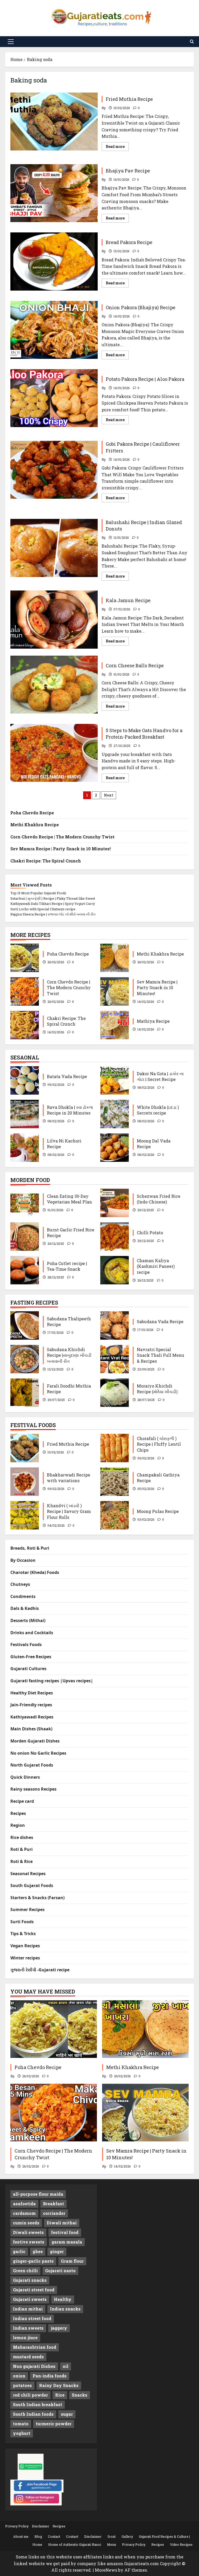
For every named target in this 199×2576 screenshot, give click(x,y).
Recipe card (22, 1801)
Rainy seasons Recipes (33, 1789)
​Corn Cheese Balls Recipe (54, 685)
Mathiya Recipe (115, 1025)
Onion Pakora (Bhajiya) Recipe (54, 330)
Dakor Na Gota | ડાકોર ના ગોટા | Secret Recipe (115, 1080)
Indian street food (32, 2318)
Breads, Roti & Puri (30, 1548)
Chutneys (20, 1584)
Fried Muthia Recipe (54, 122)
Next (109, 795)
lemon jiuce (25, 2338)
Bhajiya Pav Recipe (54, 193)
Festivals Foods (26, 1645)
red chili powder (30, 2395)
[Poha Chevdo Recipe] (54, 2029)
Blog (38, 2536)
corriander (54, 2213)
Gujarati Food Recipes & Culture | (164, 2536)
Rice (60, 2395)
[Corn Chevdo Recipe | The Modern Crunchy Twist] (54, 2113)
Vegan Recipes (25, 1946)
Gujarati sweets (30, 2299)
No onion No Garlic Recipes (38, 1753)
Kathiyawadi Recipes (32, 1717)
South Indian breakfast (38, 2404)
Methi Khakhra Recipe (35, 825)
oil (66, 2366)
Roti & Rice (22, 1861)
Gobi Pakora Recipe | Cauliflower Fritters (54, 470)
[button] (11, 42)
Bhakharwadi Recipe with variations (25, 1482)
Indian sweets (28, 2328)
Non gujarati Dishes (34, 2366)
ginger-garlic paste (33, 2261)
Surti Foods (22, 1922)
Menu (112, 2544)
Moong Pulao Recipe (115, 1515)
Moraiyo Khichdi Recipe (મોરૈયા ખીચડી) (115, 1393)
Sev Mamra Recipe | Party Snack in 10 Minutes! (61, 849)
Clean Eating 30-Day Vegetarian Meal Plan (25, 1203)
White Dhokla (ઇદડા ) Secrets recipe (115, 1114)
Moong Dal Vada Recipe (115, 1148)
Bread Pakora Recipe (54, 261)
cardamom (24, 2213)
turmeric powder (54, 2424)
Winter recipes (25, 1958)
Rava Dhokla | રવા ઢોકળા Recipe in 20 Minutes (25, 1114)
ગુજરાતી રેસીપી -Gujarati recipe (40, 1970)
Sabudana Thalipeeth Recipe (25, 1325)
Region (18, 1825)
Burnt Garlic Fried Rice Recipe (25, 1237)
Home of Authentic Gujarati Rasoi (75, 2544)
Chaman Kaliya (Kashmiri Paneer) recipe (115, 1270)
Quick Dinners (25, 1777)
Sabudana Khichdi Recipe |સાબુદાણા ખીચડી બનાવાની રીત (25, 1359)
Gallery (127, 2536)
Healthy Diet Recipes (32, 1693)
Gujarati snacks (30, 2280)
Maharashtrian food (35, 2347)
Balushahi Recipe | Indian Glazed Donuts (54, 548)
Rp (104, 108)
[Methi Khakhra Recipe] (145, 2029)
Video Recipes (181, 2544)
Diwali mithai (62, 2223)
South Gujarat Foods (32, 1885)
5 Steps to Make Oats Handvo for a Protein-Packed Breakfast (54, 753)
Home (37, 2544)
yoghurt (22, 2433)
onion (19, 2376)
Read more (117, 147)
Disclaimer (41, 2526)
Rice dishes (22, 1837)
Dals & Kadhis (25, 1608)
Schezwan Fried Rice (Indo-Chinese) (115, 1203)
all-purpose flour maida (38, 2194)
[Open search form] (192, 41)
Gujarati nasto (60, 2271)
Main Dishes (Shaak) (31, 1729)
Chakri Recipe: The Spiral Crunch (46, 861)
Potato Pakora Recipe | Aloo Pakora (54, 398)
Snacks (80, 2395)
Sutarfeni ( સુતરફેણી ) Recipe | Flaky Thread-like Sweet (53, 898)
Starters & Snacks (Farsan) (37, 1898)
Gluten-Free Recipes (31, 1657)
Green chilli (25, 2271)
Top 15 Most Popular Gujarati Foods (38, 893)
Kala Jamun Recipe (54, 619)
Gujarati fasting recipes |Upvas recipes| (52, 1681)
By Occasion (23, 1560)
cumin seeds (26, 2223)
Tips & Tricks (23, 1934)
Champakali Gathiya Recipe (115, 1482)
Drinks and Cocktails (32, 1633)
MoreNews (106, 2570)
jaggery (59, 2328)
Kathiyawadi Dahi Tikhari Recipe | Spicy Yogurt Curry (53, 904)
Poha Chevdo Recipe (32, 813)
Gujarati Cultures (28, 1669)
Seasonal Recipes (28, 1874)
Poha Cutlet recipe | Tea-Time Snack (25, 1270)
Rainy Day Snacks (59, 2385)
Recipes (18, 1813)
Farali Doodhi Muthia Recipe (25, 1393)
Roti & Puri (22, 1849)
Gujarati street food (34, 2290)
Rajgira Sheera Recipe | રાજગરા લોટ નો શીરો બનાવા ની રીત (53, 914)
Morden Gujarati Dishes (35, 1741)
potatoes (22, 2385)
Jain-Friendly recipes (31, 1705)
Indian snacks (65, 2309)
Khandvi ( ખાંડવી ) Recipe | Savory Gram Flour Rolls (25, 1515)
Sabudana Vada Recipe (115, 1325)
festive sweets (29, 2242)
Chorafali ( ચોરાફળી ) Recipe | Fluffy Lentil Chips (115, 1448)
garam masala (67, 2242)
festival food (65, 2232)
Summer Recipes (27, 1910)
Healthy (63, 2299)
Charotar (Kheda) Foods (35, 1572)
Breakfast (54, 2204)
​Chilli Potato (115, 1237)
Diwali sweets (28, 2232)
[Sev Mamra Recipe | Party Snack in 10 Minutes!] (145, 2113)
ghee (38, 2251)
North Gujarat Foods (32, 1765)
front (112, 2536)
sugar (67, 2414)
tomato (21, 2424)
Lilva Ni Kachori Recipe (25, 1148)
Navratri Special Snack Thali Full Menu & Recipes (115, 1359)
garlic (19, 2251)
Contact (54, 2536)
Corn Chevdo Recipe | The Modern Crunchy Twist (62, 837)
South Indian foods (33, 2414)
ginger (57, 2251)
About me (21, 2536)
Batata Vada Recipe (25, 1080)
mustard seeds (28, 2357)
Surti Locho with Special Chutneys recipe (43, 909)
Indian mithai (28, 2309)
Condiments (23, 1596)
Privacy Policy (17, 2526)
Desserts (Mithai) (28, 1620)
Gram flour (72, 2261)
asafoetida (24, 2204)
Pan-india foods (50, 2376)
